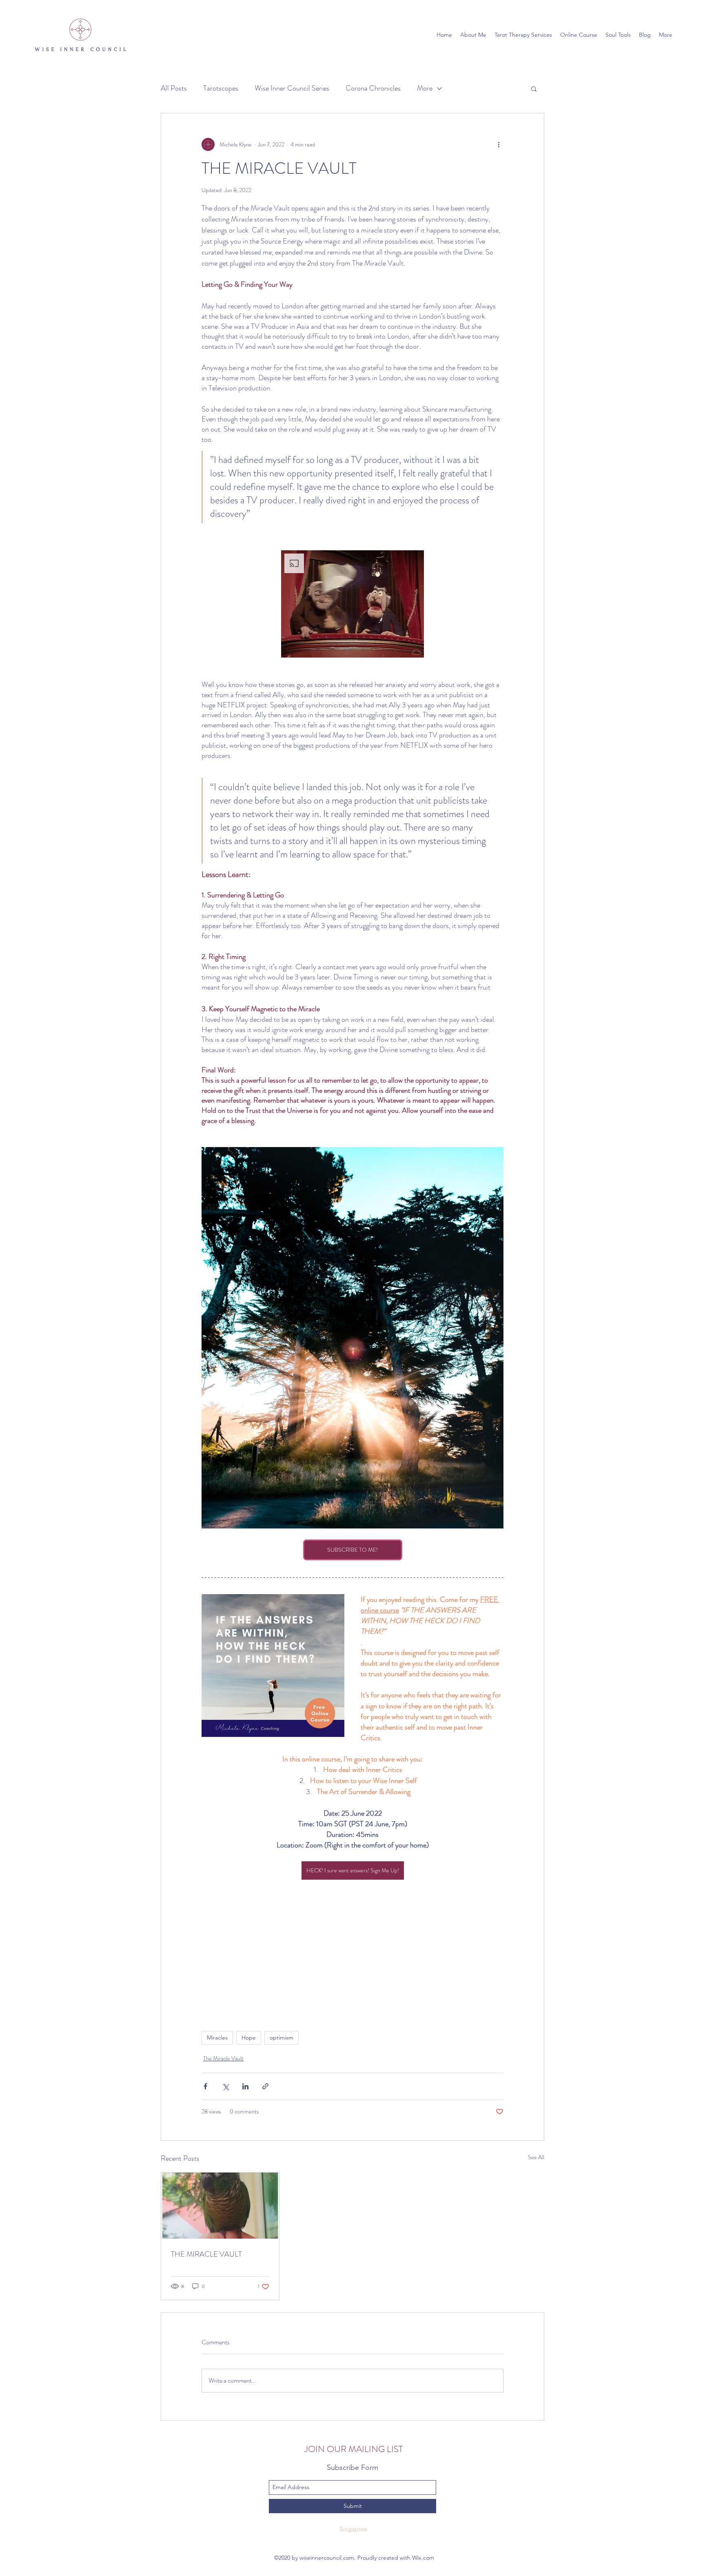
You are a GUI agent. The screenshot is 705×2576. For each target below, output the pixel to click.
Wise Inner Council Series (292, 88)
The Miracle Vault (223, 2058)
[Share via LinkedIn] (245, 2086)
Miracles (217, 2038)
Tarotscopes (221, 88)
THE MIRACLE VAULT (206, 2254)
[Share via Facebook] (205, 2086)
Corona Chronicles (373, 88)
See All (536, 2157)
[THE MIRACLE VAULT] (220, 2206)
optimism (282, 2038)
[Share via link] (265, 2086)
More (425, 88)
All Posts (174, 88)
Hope (249, 2038)
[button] (534, 89)
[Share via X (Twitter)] (225, 2086)
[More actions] (499, 144)
